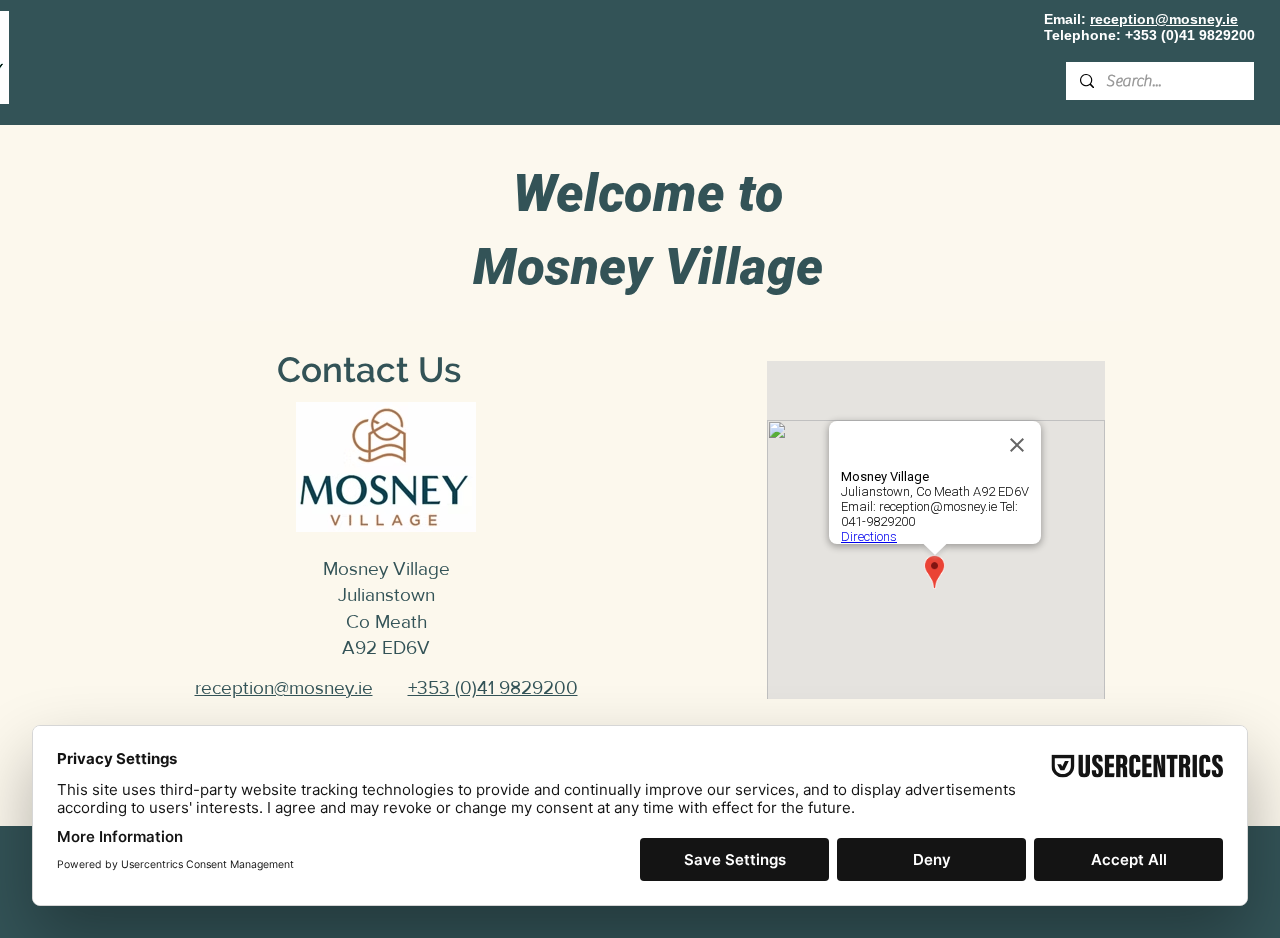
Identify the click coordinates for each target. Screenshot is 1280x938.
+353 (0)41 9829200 (1190, 35)
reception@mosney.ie (1164, 19)
